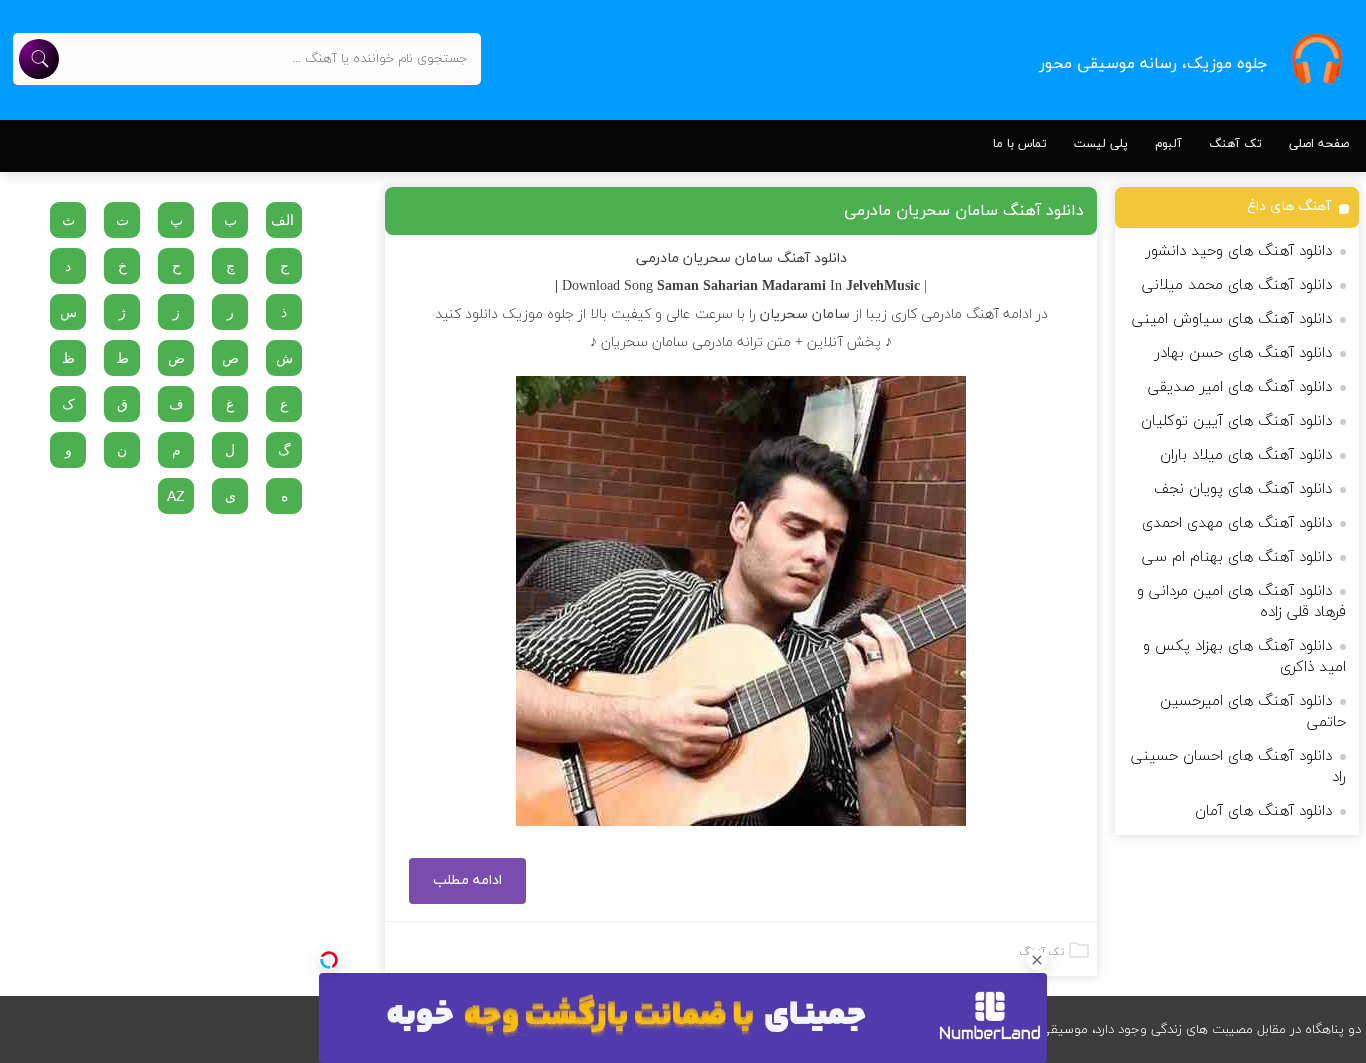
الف (282, 220)
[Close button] (1037, 960)
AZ (176, 496)
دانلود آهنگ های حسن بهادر (1243, 353)
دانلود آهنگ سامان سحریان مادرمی (964, 211)
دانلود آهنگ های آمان (1263, 811)
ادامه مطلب (467, 880)
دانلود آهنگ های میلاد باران (1246, 455)
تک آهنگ (1235, 144)
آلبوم (1168, 144)
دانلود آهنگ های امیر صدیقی (1240, 387)
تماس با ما (1020, 144)
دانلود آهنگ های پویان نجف (1243, 489)
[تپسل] (329, 960)
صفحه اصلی (1319, 144)
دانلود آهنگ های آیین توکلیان (1236, 421)
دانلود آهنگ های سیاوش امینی (1232, 319)
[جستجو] (39, 59)
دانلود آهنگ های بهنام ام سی (1237, 557)
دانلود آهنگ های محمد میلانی (1237, 285)
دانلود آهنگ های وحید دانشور (1239, 251)
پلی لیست (1101, 144)
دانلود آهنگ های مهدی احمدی (1237, 523)
